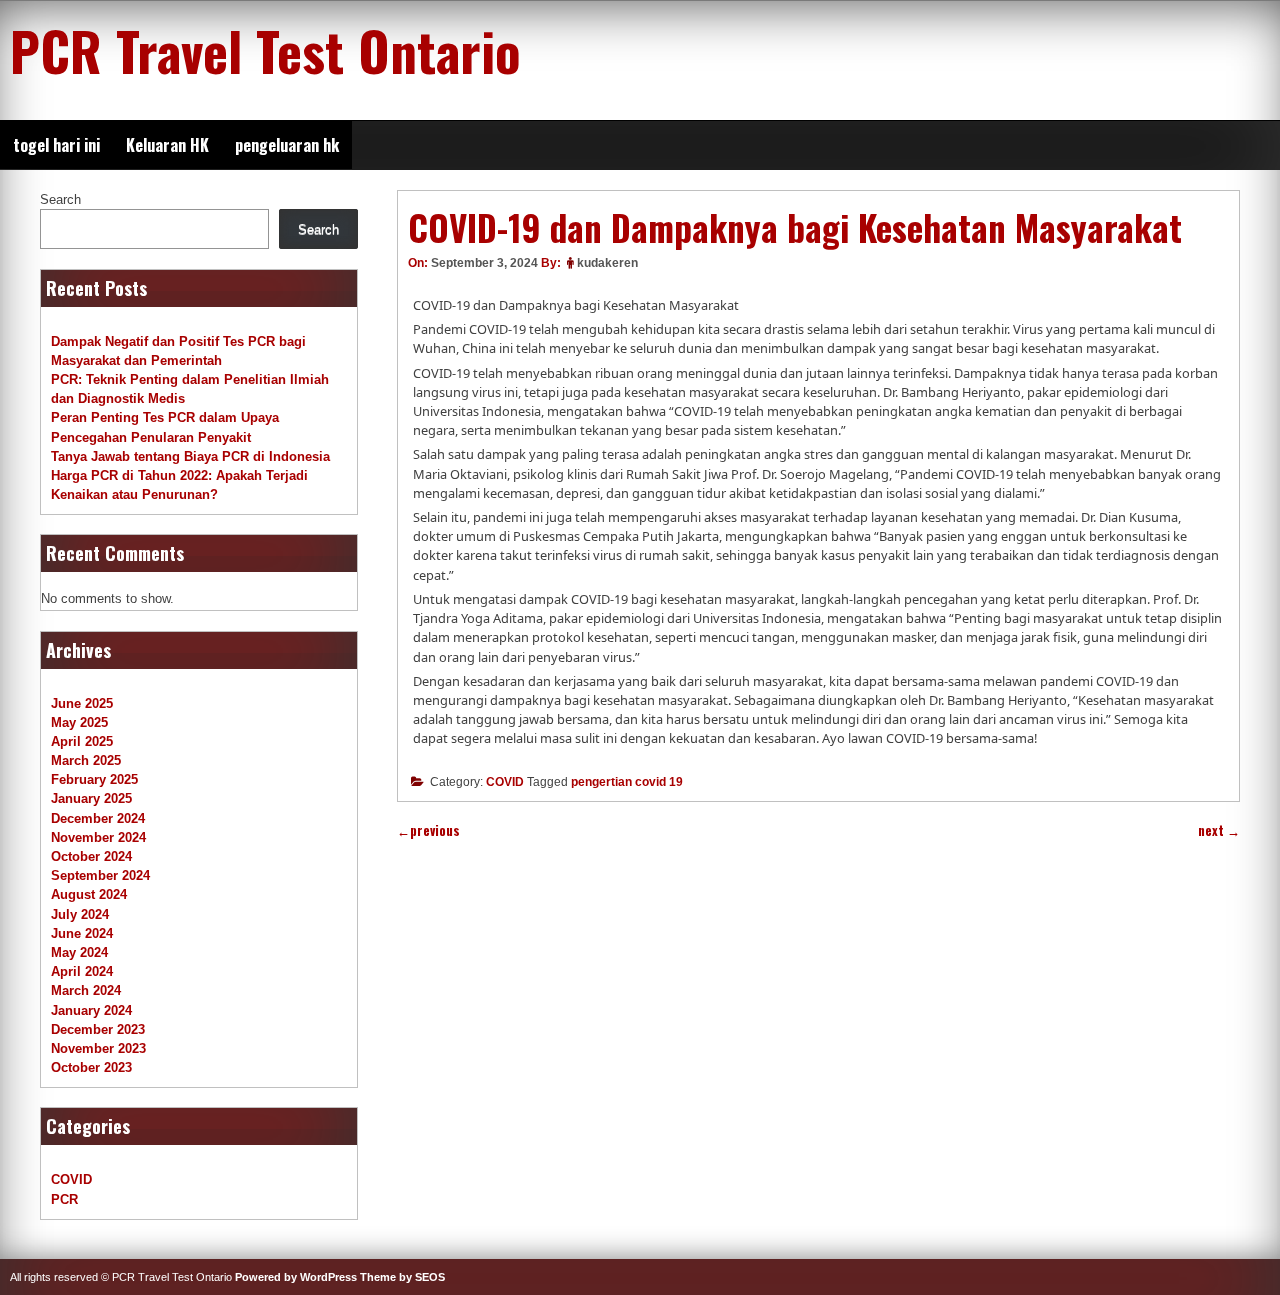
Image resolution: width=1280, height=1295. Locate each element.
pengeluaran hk (287, 145)
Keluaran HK (167, 145)
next (1219, 830)
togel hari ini (56, 145)
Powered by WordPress (296, 1277)
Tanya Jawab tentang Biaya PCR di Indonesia (190, 456)
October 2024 (91, 856)
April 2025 (82, 741)
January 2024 (91, 1010)
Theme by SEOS (402, 1277)
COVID (505, 782)
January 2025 (91, 798)
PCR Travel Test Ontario (265, 50)
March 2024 (86, 990)
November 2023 (98, 1048)
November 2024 (98, 837)
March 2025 (86, 760)
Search (60, 199)
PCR (64, 1199)
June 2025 (82, 703)
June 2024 (82, 933)
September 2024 (100, 875)
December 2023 (98, 1029)
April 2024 (82, 971)
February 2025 (94, 779)
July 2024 (80, 914)
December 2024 (98, 818)
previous (428, 830)
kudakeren (607, 263)
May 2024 (79, 952)
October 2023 (91, 1067)
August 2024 (89, 894)
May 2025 (79, 722)
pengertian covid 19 (627, 782)
